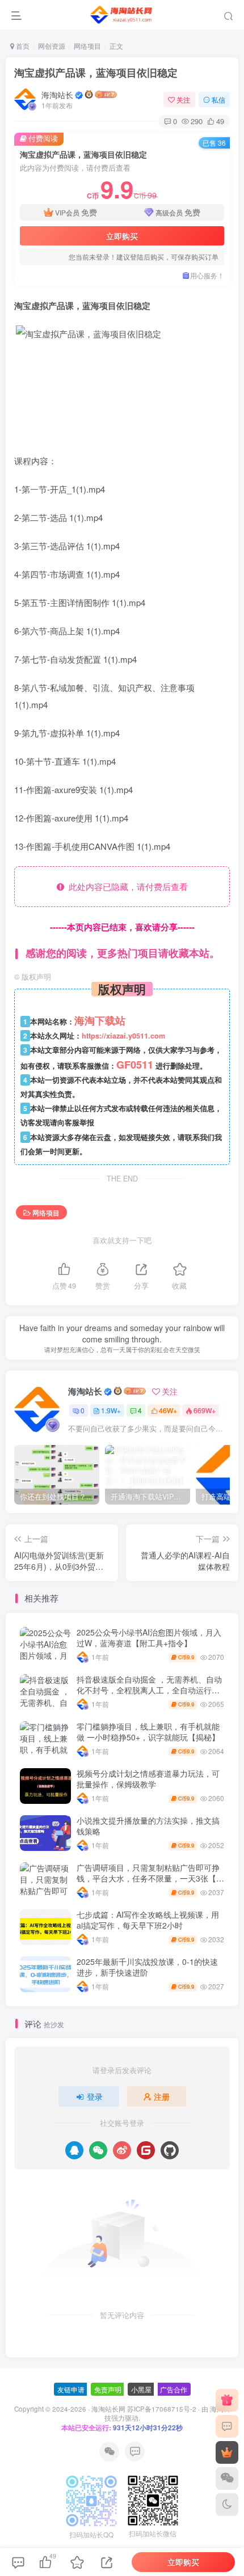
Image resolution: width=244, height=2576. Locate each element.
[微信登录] (98, 2150)
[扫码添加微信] (227, 2478)
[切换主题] (227, 2505)
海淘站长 (57, 95)
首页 (22, 46)
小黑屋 (141, 2389)
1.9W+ (111, 1410)
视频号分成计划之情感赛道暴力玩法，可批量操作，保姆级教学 (148, 1779)
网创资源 (52, 46)
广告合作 (174, 2389)
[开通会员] (227, 2452)
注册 (162, 2096)
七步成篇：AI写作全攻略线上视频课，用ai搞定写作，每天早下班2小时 (148, 1920)
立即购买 (122, 236)
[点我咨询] (227, 2426)
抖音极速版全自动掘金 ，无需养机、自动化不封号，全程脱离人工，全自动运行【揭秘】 (149, 1690)
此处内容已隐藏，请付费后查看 (126, 886)
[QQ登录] (74, 2150)
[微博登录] (122, 2150)
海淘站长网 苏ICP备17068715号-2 (144, 2409)
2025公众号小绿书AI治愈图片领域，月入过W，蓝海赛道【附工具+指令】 (149, 1638)
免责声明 (108, 2389)
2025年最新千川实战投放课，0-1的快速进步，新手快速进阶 (147, 1967)
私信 (218, 99)
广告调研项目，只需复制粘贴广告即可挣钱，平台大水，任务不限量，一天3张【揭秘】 (150, 1878)
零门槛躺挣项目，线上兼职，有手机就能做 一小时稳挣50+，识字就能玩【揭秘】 (148, 1732)
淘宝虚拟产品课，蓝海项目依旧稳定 (96, 73)
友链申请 (71, 2389)
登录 (95, 2096)
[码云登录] (146, 2150)
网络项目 (87, 46)
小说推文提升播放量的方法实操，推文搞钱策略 (148, 1826)
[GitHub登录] (170, 2150)
